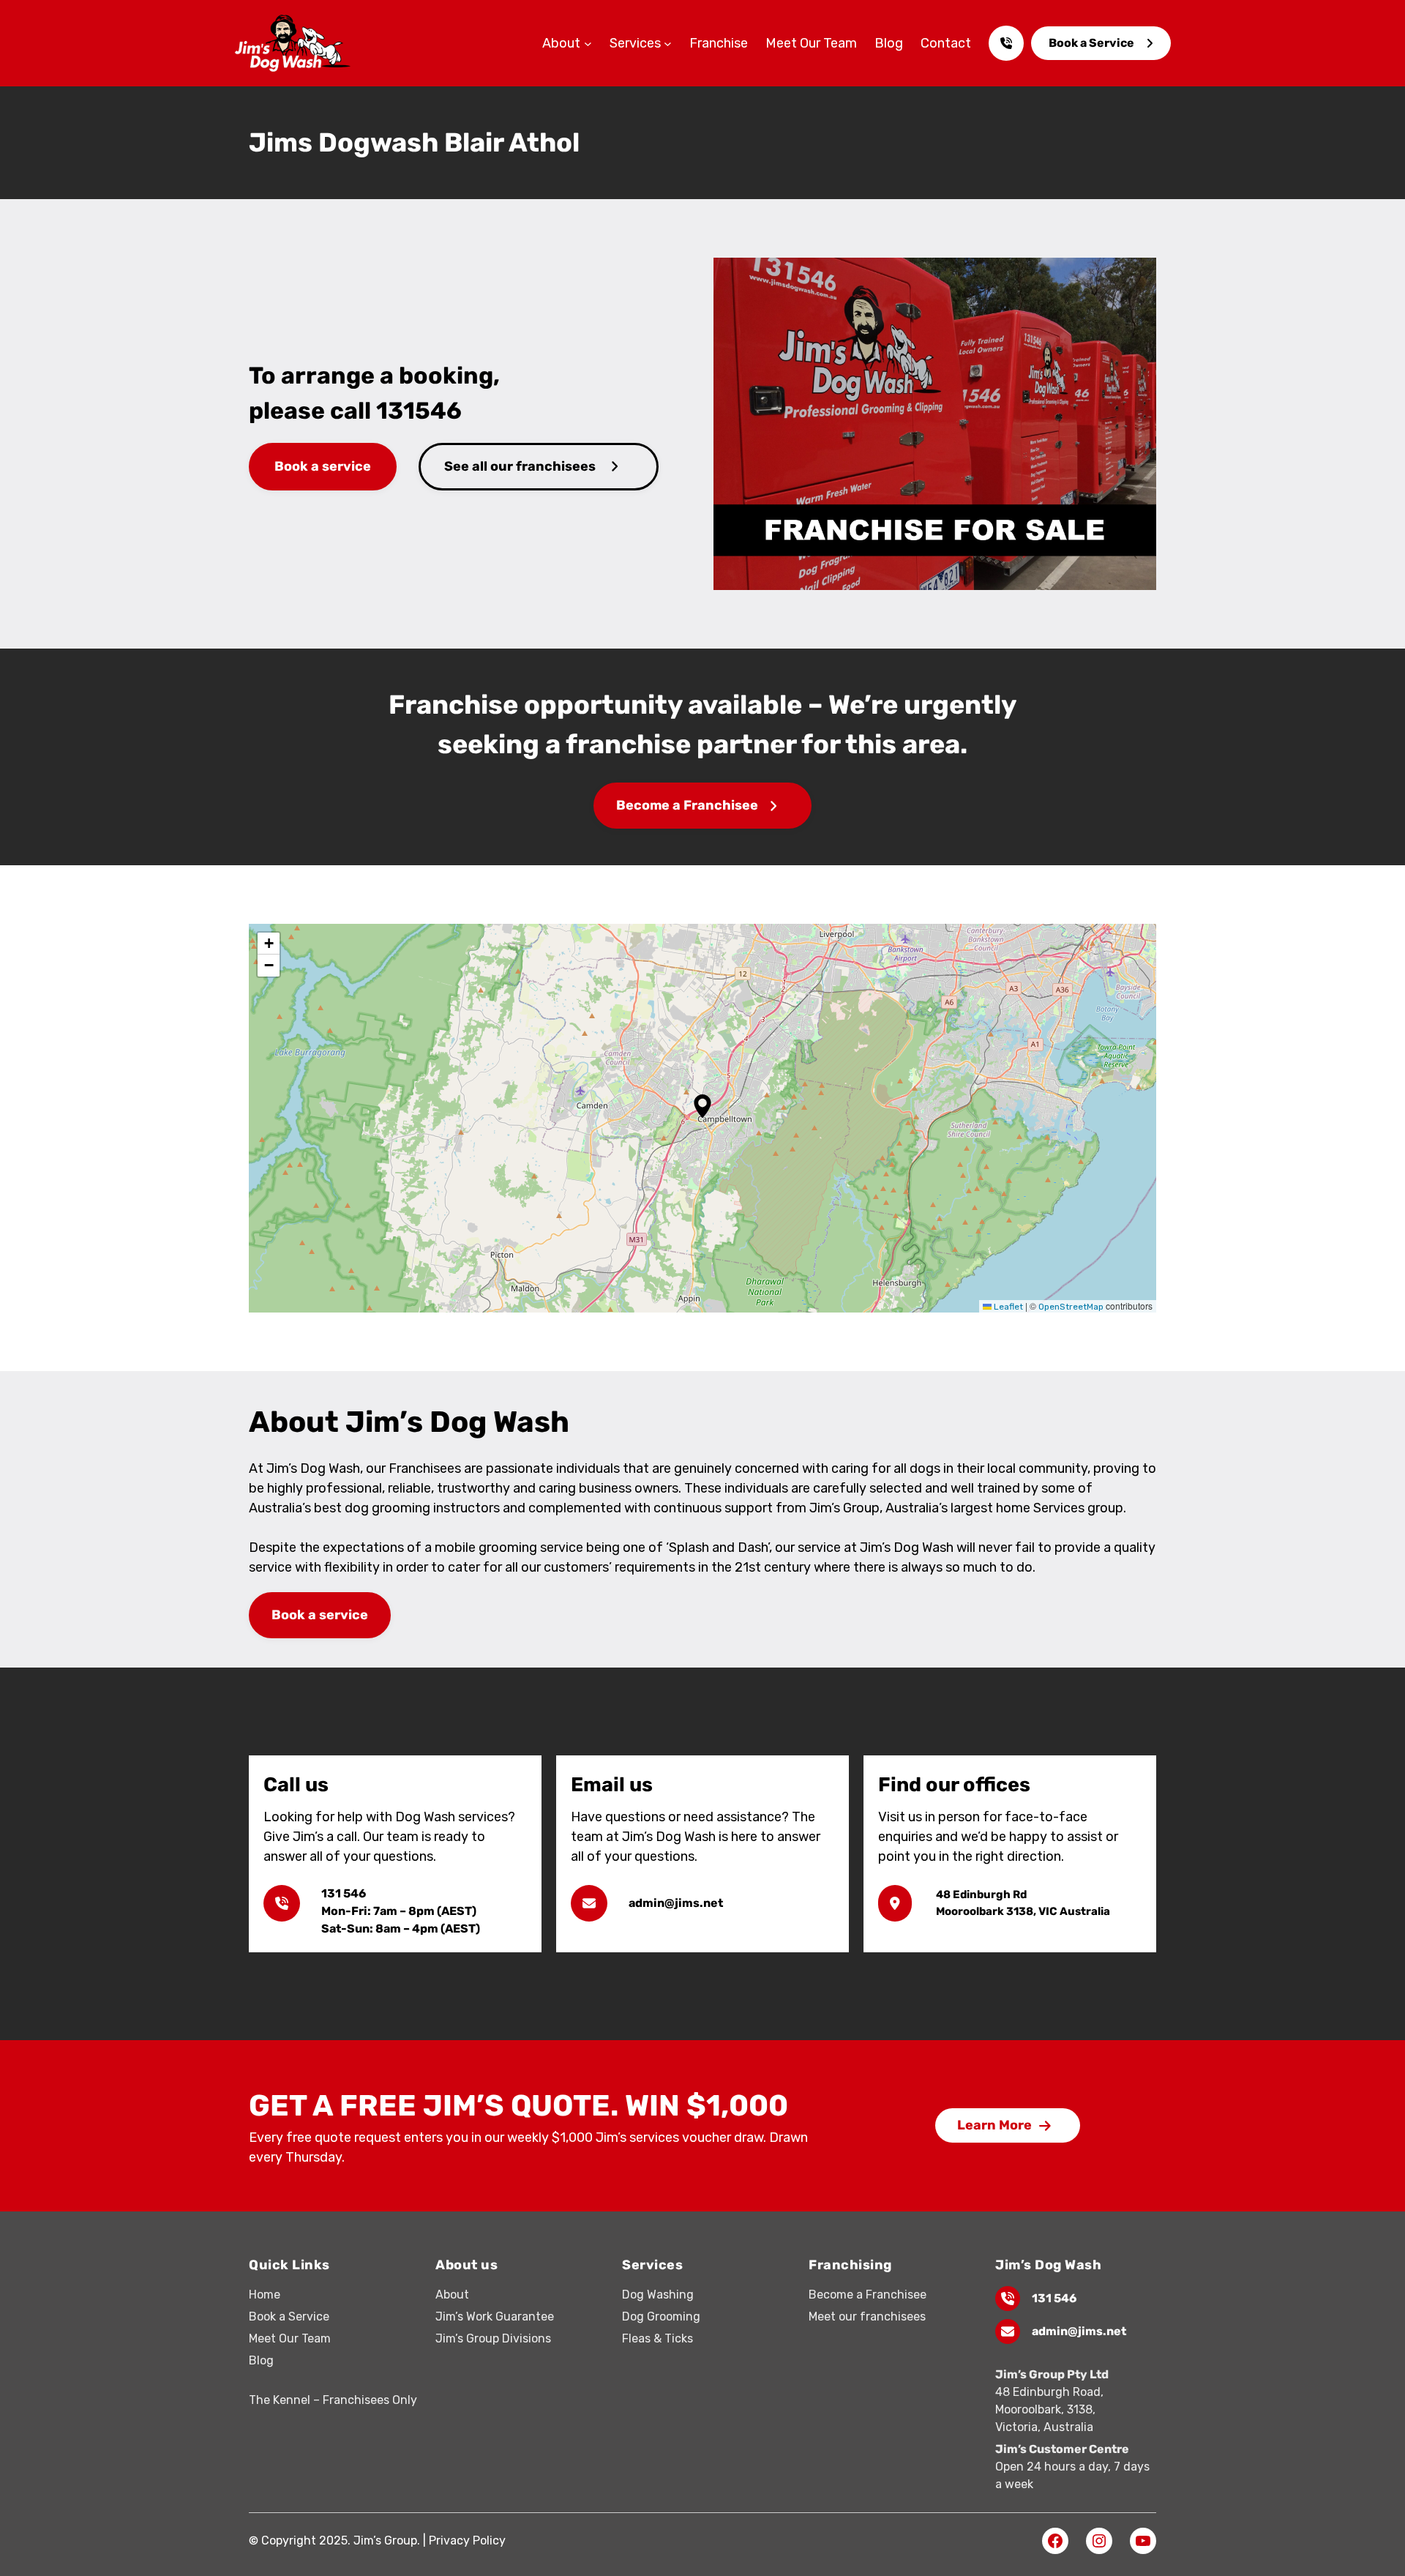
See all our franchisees (520, 466)
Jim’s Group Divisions (493, 2338)
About (452, 2295)
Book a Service (1091, 43)
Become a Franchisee (687, 805)
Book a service (323, 466)
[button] (702, 1106)
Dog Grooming (661, 2316)
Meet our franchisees (867, 2316)
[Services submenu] (668, 44)
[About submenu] (588, 44)
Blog (261, 2360)
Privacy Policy (467, 2540)
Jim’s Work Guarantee (495, 2316)
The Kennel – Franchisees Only (333, 2400)
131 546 (1054, 2298)
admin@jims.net (1079, 2331)
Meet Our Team (290, 2338)
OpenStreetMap (1071, 1307)
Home (265, 2295)
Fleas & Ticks (657, 2338)
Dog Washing (658, 2295)
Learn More (994, 2125)
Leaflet (1007, 1307)
